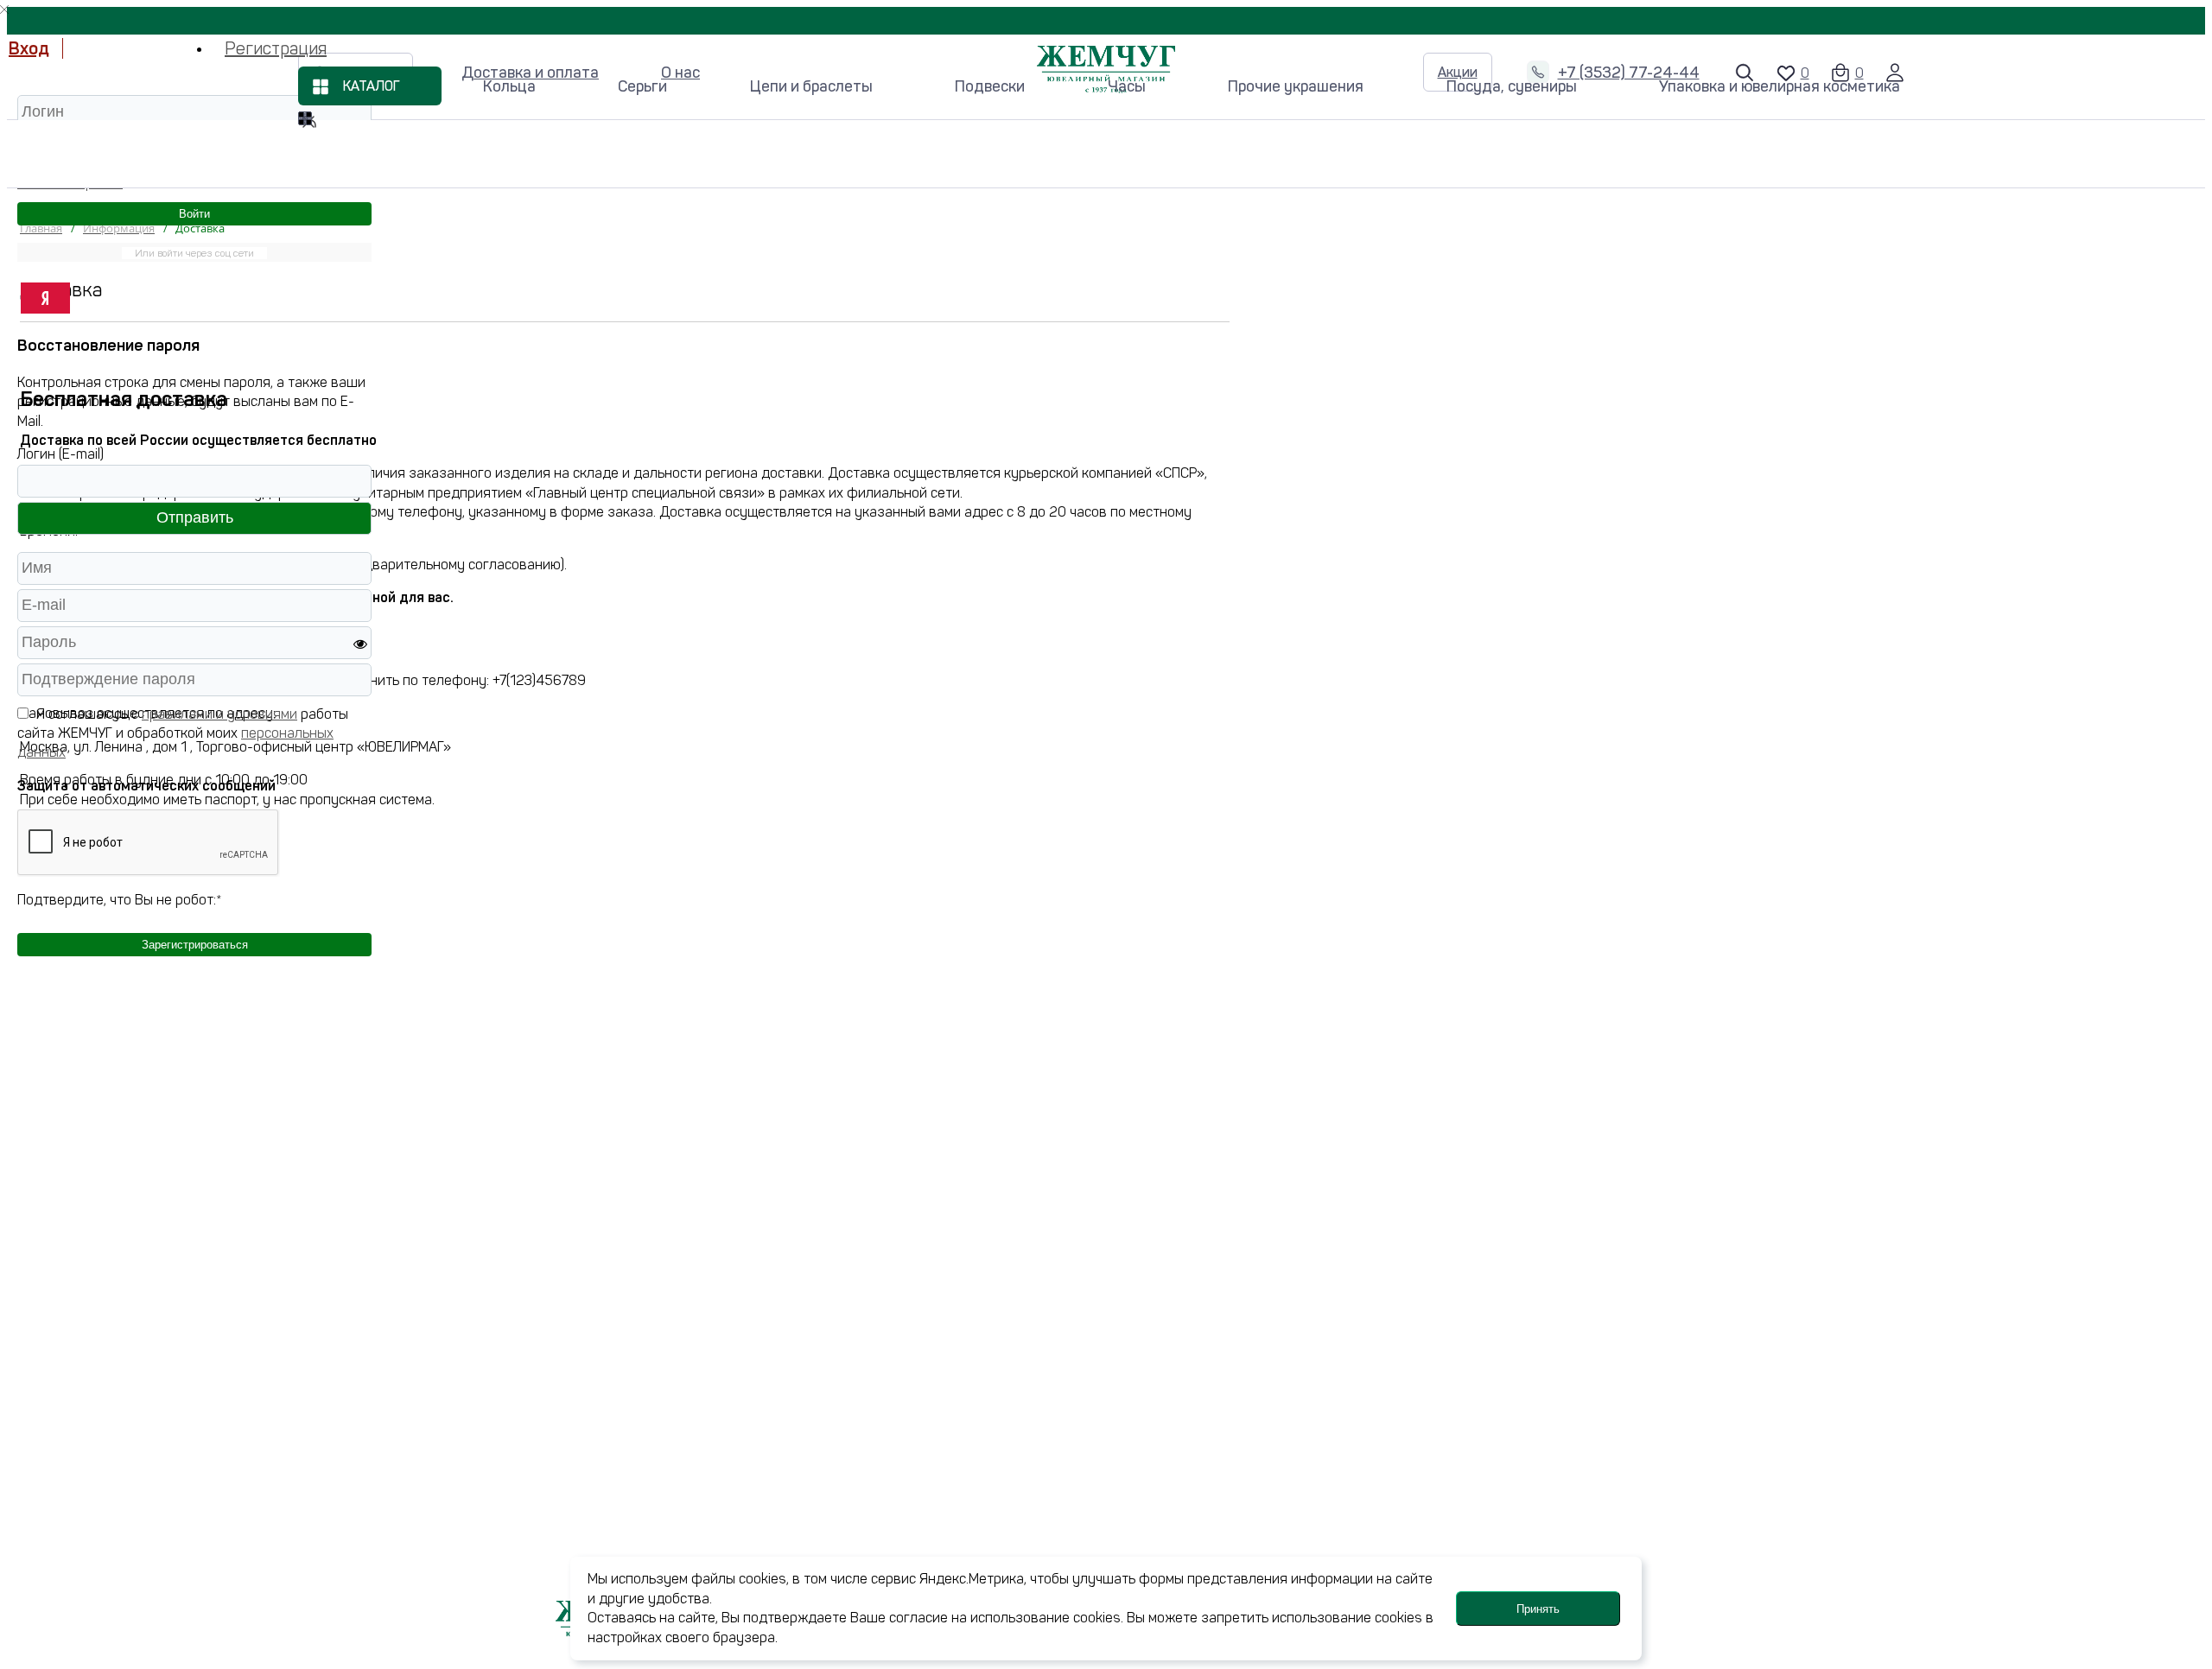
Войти (194, 214)
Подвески (990, 86)
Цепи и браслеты (811, 86)
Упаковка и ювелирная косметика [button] (1780, 86)
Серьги (642, 86)
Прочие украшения (1296, 86)
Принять (1538, 1609)
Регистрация (276, 48)
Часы (1127, 86)
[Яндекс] (45, 298)
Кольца (509, 86)
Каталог (372, 87)
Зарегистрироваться (195, 945)
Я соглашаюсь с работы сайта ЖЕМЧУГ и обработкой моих (183, 733)
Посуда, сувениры (1512, 86)
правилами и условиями (219, 714)
